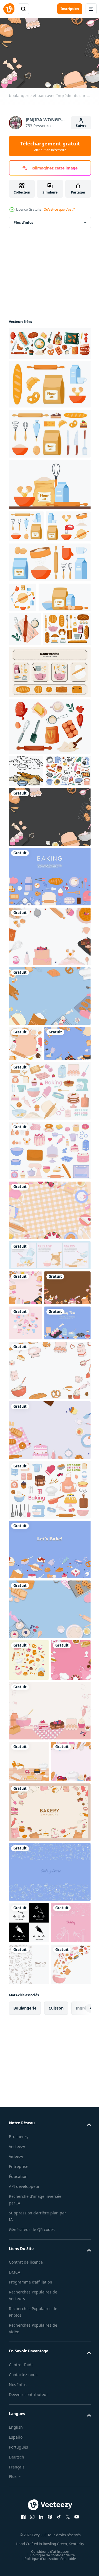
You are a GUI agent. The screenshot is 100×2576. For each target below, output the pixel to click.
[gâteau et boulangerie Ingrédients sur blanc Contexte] (49, 1062)
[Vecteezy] (9, 9)
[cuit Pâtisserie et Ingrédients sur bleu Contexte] (32, 1204)
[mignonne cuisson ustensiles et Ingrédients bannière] (25, 1518)
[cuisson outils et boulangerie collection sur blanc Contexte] (49, 1251)
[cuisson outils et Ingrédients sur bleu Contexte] (49, 1002)
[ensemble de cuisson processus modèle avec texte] (49, 1416)
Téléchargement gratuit (50, 146)
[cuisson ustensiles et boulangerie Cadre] (29, 1932)
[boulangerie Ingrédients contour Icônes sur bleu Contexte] (49, 2186)
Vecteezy (17, 2544)
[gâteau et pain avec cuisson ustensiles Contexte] (49, 1661)
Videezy (16, 2554)
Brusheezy (19, 2534)
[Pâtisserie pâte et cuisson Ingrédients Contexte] (25, 1169)
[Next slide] (78, 2406)
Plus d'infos (23, 220)
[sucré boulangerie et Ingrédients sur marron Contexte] (32, 1483)
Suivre (81, 126)
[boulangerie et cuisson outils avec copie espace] (29, 2320)
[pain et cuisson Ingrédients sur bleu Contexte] (49, 1121)
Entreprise (19, 2564)
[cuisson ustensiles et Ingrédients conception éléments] (49, 1311)
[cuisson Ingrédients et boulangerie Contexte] (49, 1780)
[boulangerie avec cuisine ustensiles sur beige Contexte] (49, 2126)
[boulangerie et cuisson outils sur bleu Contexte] (49, 1840)
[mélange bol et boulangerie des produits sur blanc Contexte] (29, 2362)
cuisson (56, 2406)
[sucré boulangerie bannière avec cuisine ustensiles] (29, 1891)
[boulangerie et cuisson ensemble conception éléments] (49, 1720)
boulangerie (25, 2406)
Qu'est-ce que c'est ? (59, 209)
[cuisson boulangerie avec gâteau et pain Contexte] (49, 1983)
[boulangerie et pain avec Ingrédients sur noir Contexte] (49, 942)
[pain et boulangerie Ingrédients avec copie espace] (25, 1448)
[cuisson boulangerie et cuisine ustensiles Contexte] (49, 1601)
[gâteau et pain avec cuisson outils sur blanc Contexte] (29, 2075)
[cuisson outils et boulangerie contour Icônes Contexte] (29, 2278)
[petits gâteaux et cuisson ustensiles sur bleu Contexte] (32, 1554)
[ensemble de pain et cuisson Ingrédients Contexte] (29, 2034)
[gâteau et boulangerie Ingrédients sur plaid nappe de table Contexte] (49, 1371)
